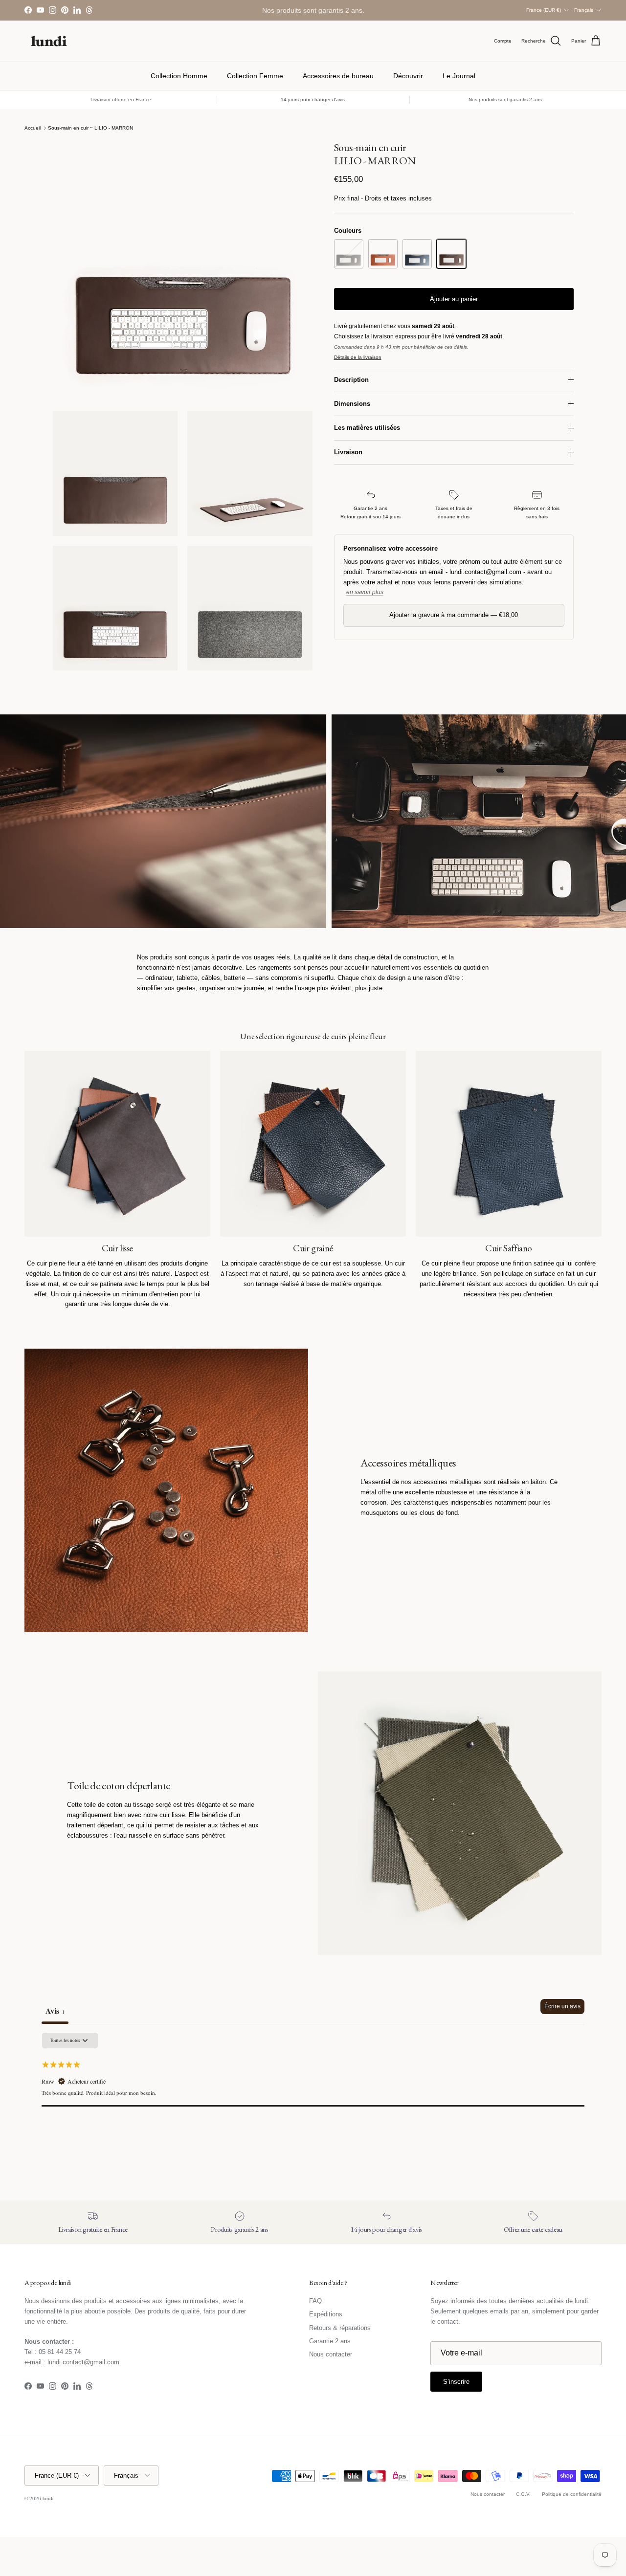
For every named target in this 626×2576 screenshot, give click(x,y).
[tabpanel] (313, 2094)
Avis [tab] (55, 2010)
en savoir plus (365, 592)
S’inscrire (456, 2382)
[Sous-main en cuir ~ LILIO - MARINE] (417, 254)
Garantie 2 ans (330, 2341)
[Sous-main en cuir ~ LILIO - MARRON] (451, 254)
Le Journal (459, 76)
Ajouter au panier (454, 299)
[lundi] (49, 41)
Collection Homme (179, 76)
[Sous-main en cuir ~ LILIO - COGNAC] (383, 254)
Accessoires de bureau (338, 76)
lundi (48, 2498)
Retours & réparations (340, 2328)
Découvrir (408, 76)
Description (351, 380)
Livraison (348, 452)
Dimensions (352, 404)
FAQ (315, 2301)
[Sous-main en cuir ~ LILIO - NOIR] (349, 254)
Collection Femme (255, 76)
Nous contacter (331, 2354)
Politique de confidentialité (572, 2494)
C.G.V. (523, 2494)
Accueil (33, 128)
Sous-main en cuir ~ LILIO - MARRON (90, 128)
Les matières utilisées (367, 428)
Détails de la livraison (358, 357)
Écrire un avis (562, 2006)
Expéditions (326, 2314)
